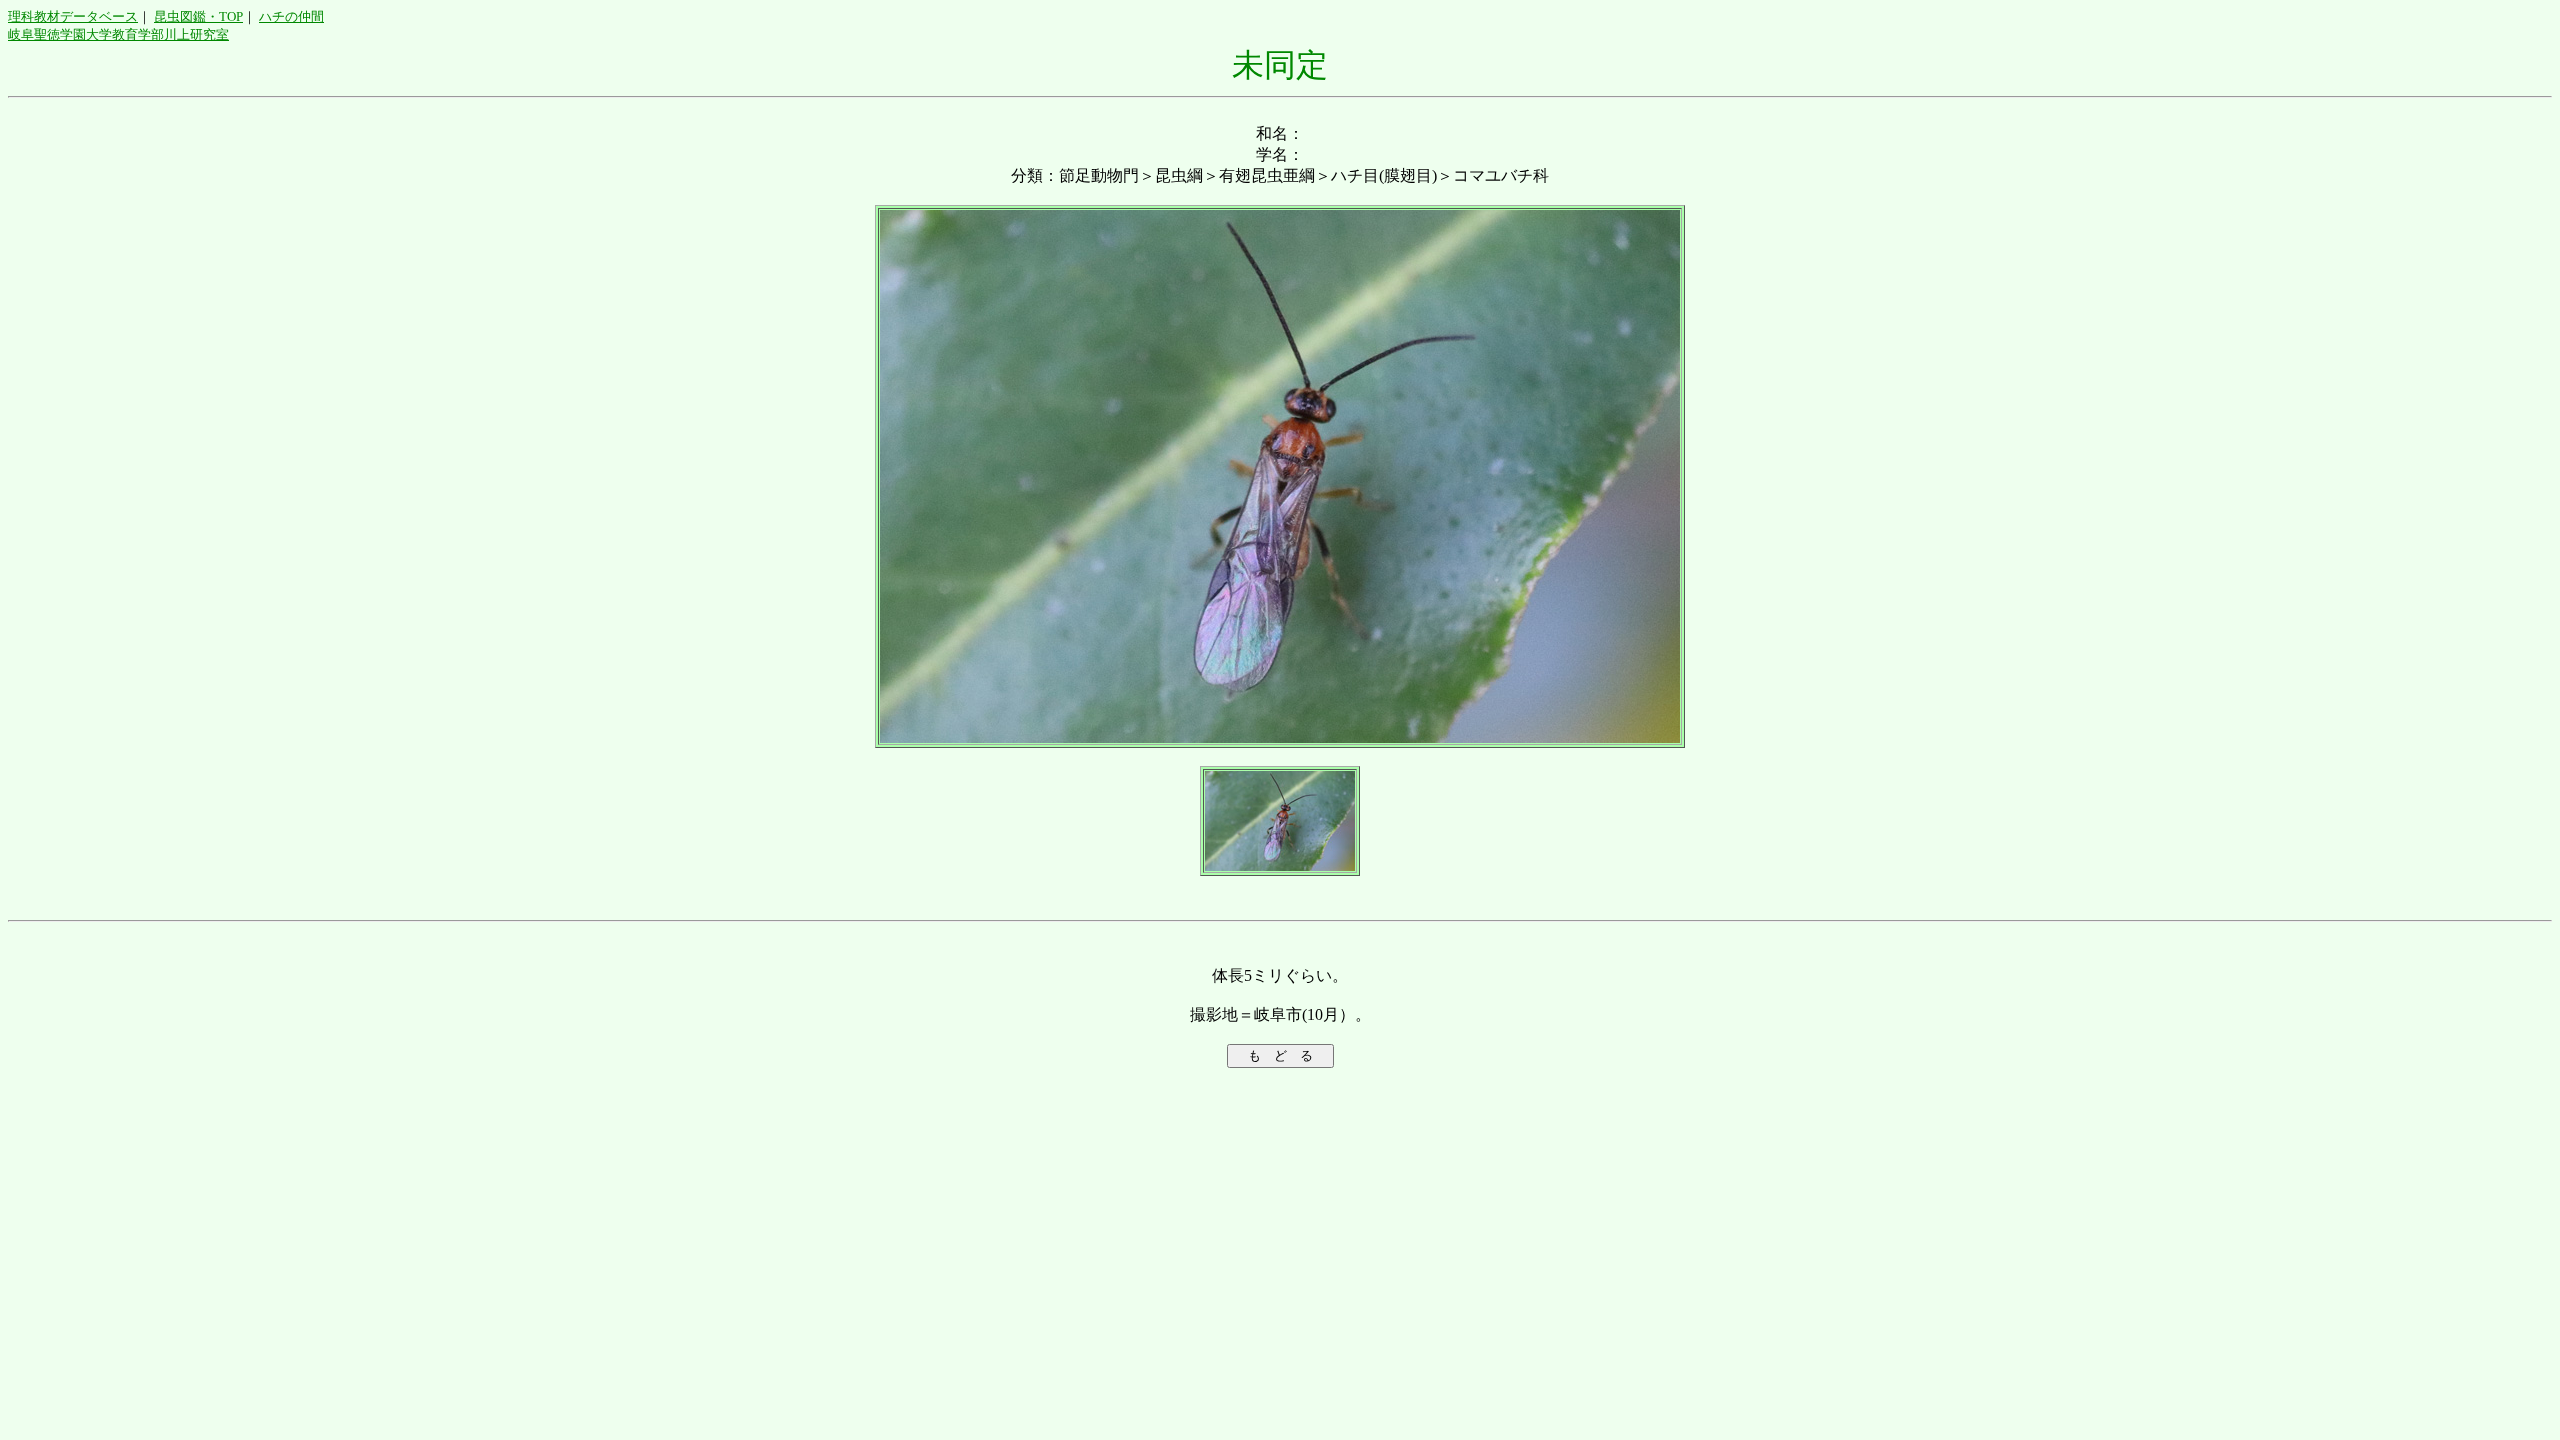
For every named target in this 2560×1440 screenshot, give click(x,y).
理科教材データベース (73, 16)
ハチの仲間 (291, 16)
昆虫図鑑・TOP (198, 16)
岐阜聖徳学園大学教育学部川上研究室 (118, 34)
